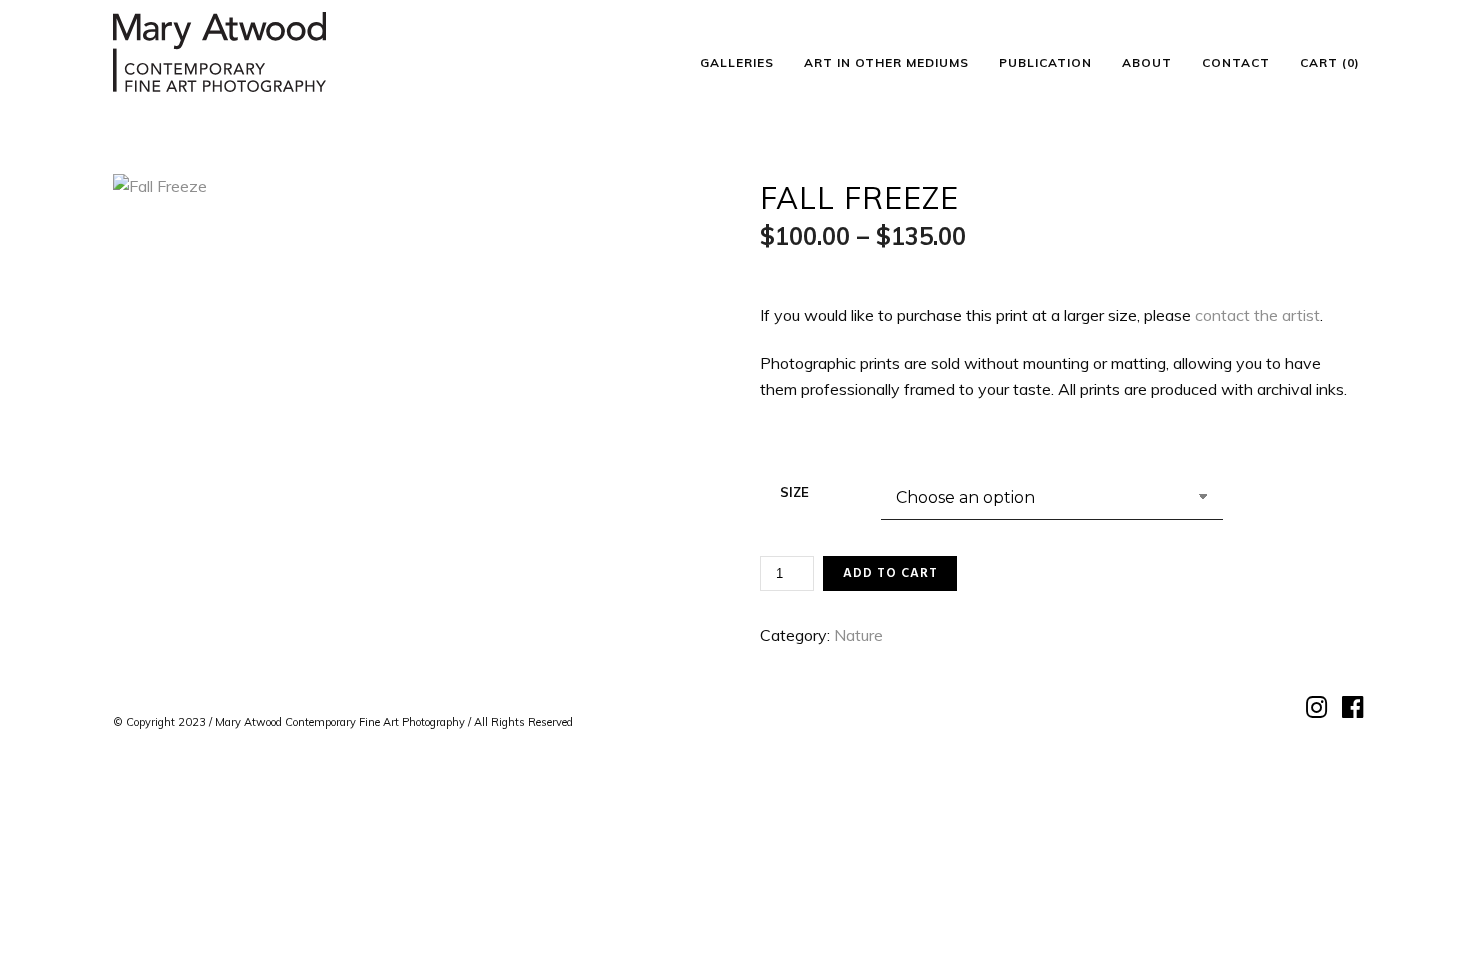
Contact (1236, 62)
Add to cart (890, 573)
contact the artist (1257, 315)
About (1147, 62)
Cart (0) (1330, 62)
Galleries (737, 62)
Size (794, 492)
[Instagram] (1314, 708)
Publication (1045, 62)
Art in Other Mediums (886, 62)
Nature (858, 635)
